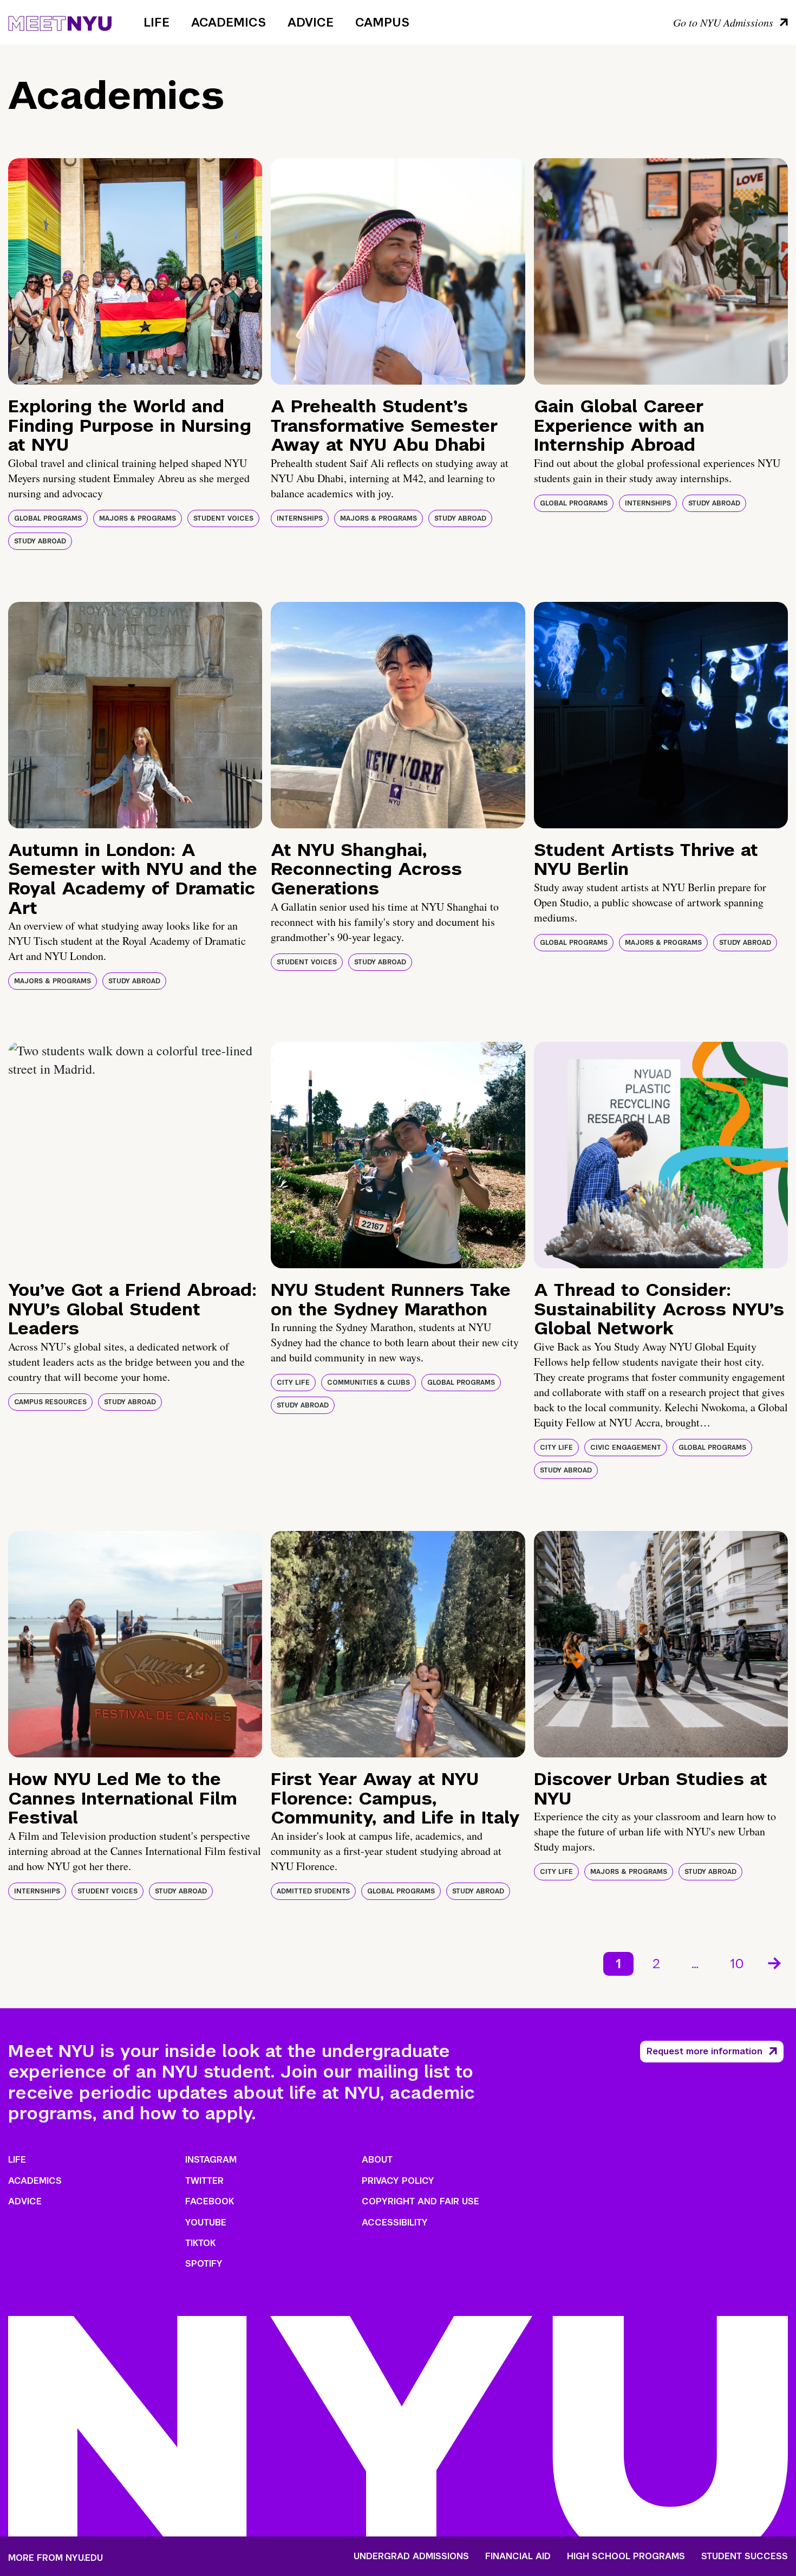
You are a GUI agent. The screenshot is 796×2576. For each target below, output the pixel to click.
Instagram (211, 2160)
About (377, 2160)
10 (737, 1964)
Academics (229, 22)
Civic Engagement (626, 1448)
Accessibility (395, 2223)
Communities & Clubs (368, 1383)
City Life (293, 1383)
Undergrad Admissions (411, 2556)
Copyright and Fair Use (420, 2201)
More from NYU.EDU (56, 2558)
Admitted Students (313, 1891)
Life (156, 22)
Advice (311, 22)
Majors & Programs (138, 518)
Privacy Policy (398, 2181)
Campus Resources (50, 1402)
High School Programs (626, 2556)
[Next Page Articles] (775, 1962)
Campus (382, 22)
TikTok (200, 2243)
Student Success (745, 2556)
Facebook (210, 2201)
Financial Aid (518, 2556)
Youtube (206, 2223)
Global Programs (48, 518)
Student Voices (223, 518)
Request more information (704, 2051)
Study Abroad (40, 541)
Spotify (204, 2264)
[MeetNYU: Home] (60, 22)
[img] (135, 271)
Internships (300, 518)
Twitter (204, 2181)
